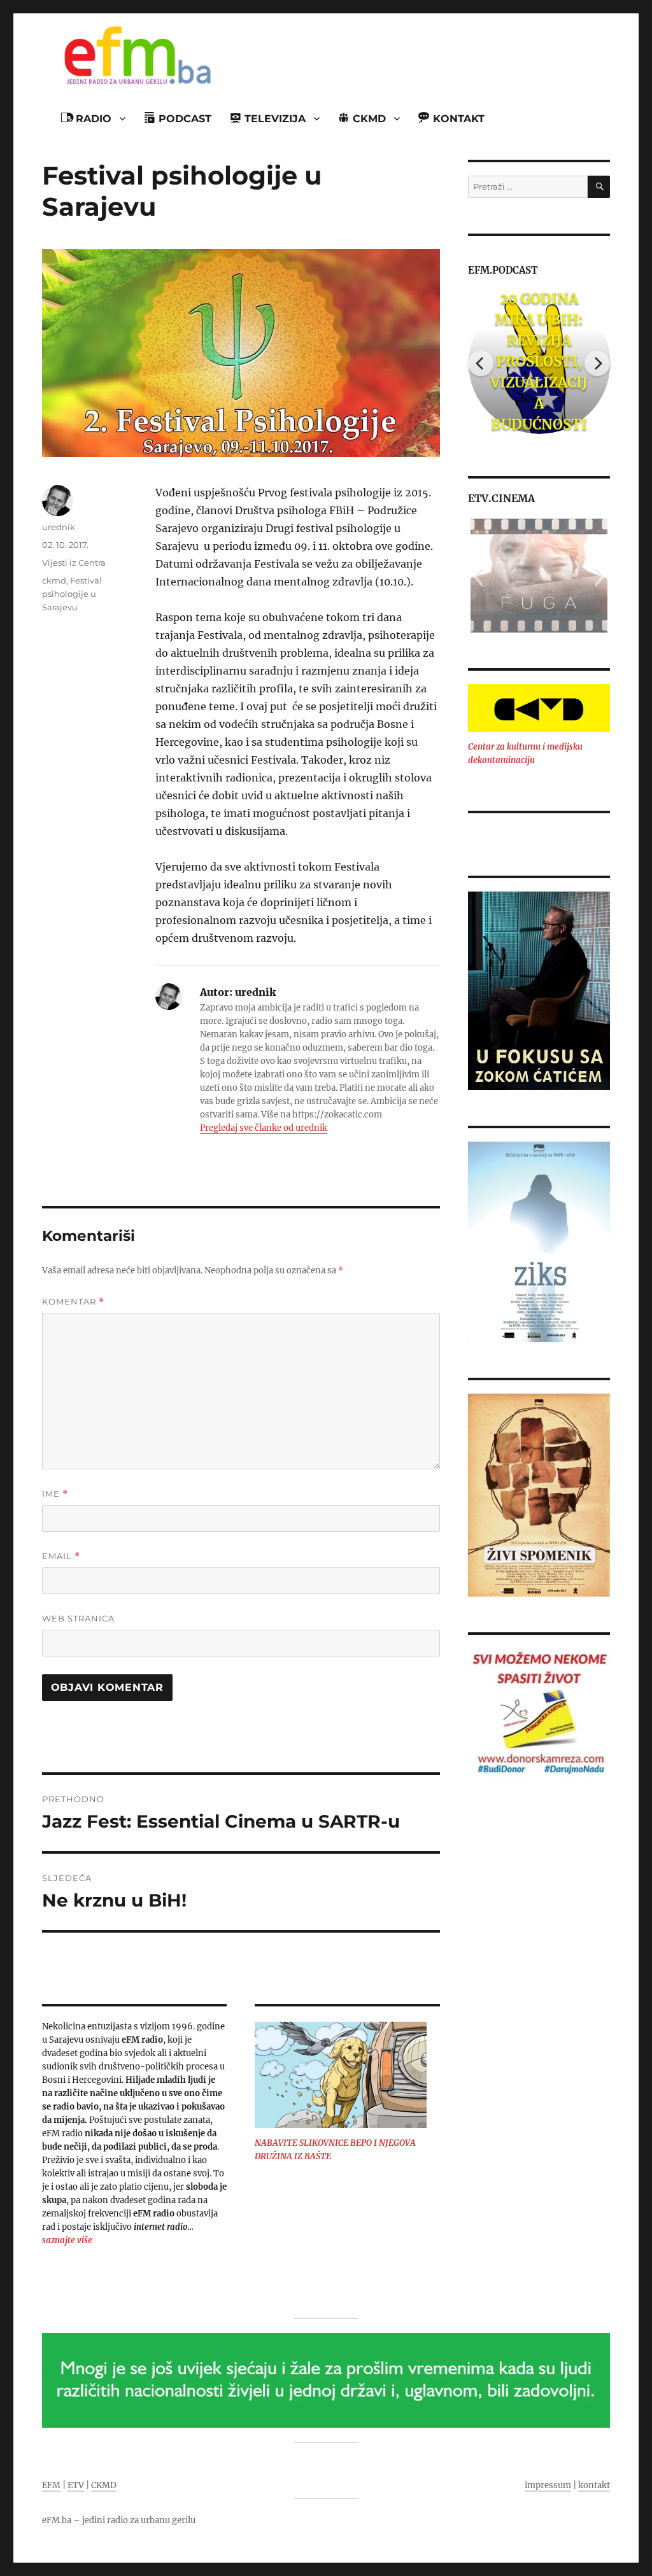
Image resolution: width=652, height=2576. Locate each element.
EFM (51, 2485)
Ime (55, 1494)
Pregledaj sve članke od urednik (264, 1128)
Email (61, 1556)
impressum (548, 2485)
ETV (76, 2485)
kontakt (594, 2485)
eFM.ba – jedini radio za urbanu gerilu (119, 2520)
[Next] (597, 363)
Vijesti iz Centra (74, 563)
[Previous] (481, 363)
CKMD (104, 2485)
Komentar (73, 1302)
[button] (477, 576)
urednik (59, 527)
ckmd (54, 580)
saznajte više (67, 2240)
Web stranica (78, 1618)
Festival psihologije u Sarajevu (72, 594)
